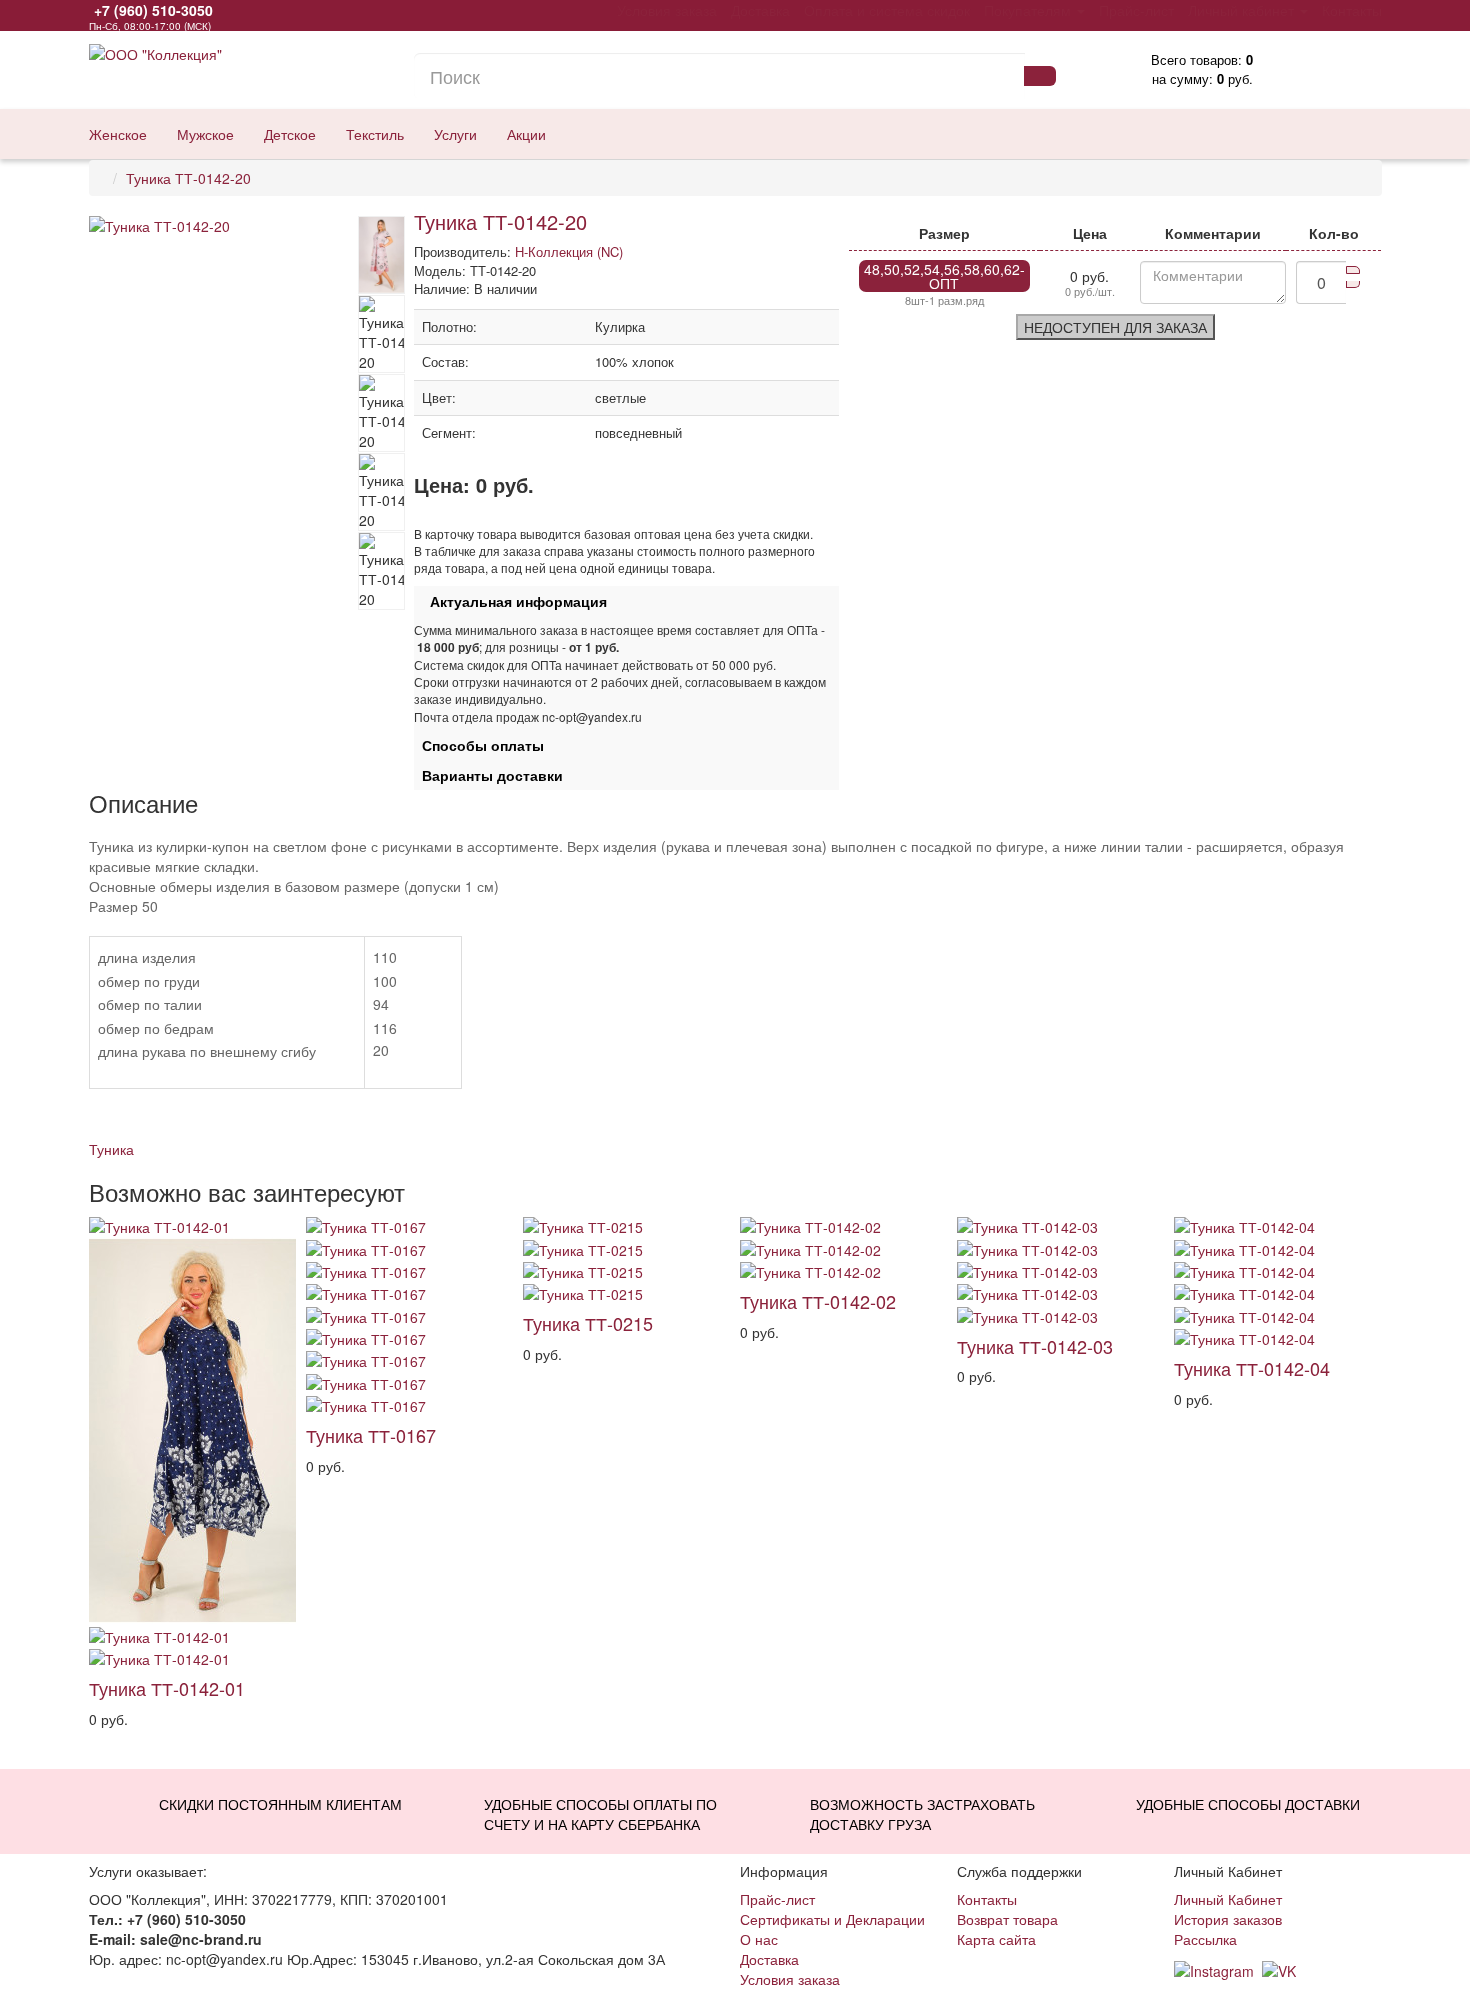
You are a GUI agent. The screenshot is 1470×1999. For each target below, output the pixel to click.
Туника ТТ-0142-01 (167, 1688)
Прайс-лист (777, 1899)
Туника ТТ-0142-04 (1252, 1368)
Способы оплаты (479, 745)
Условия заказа (790, 1979)
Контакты (987, 1899)
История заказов (1228, 1919)
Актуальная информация (510, 601)
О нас (759, 1939)
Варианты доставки (488, 775)
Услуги (455, 134)
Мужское (205, 134)
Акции (526, 134)
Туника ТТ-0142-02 (818, 1301)
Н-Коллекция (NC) (569, 251)
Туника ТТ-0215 (588, 1323)
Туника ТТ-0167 (371, 1435)
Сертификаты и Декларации (832, 1919)
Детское (290, 134)
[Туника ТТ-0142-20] (223, 226)
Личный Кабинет (1228, 1899)
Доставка (769, 1959)
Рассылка (1205, 1939)
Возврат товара (1007, 1919)
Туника (111, 1149)
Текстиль (375, 134)
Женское (118, 134)
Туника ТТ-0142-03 (1035, 1346)
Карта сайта (996, 1939)
